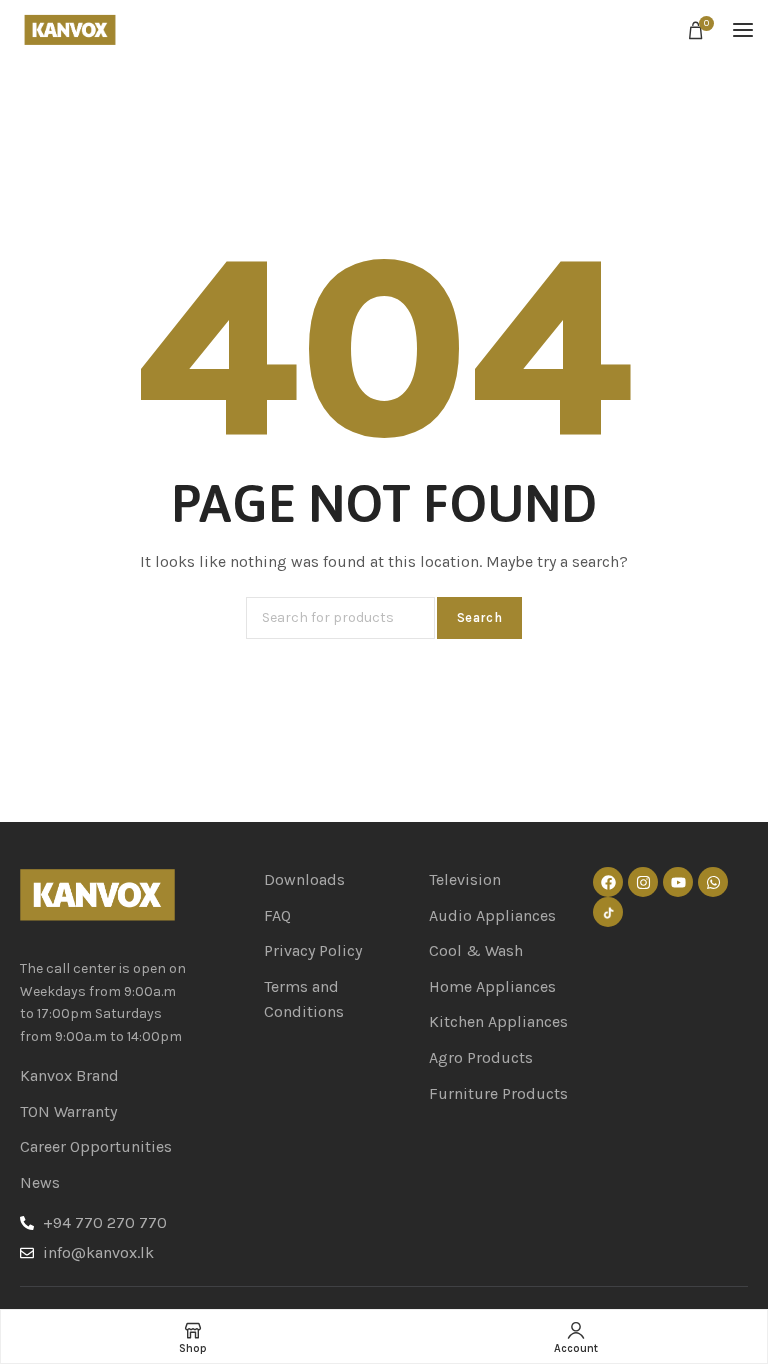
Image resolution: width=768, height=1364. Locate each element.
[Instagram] (643, 882)
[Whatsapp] (713, 882)
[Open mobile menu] (743, 30)
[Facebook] (608, 882)
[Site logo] (70, 30)
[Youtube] (678, 882)
